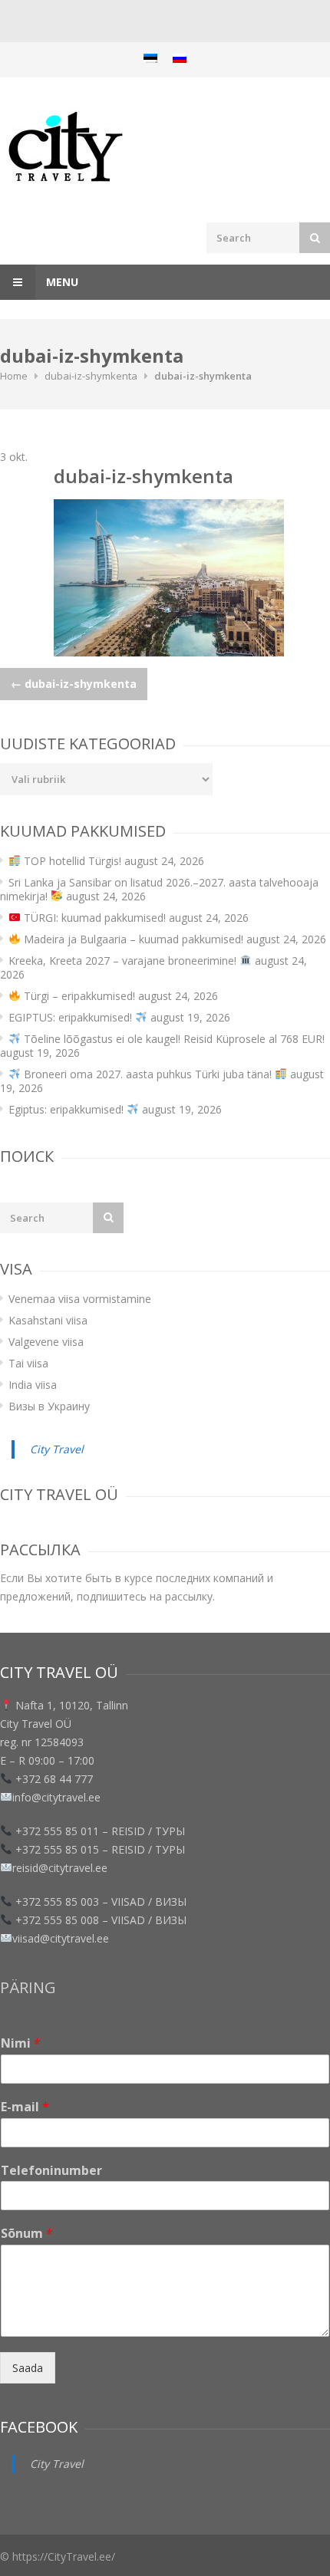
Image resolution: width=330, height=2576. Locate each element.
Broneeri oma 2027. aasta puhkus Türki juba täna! (148, 1074)
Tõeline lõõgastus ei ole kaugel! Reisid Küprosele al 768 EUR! (173, 1039)
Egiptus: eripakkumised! (68, 1109)
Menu (61, 282)
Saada (28, 2368)
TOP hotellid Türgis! (71, 861)
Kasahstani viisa (48, 1320)
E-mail (25, 2107)
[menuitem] (150, 58)
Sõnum (27, 2234)
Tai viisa (28, 1363)
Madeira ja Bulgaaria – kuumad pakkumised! (132, 939)
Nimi (21, 2043)
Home (14, 376)
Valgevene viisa (46, 1342)
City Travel (57, 1449)
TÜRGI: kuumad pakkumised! (93, 918)
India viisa (33, 1385)
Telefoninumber (51, 2171)
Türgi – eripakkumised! (78, 996)
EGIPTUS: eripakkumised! (72, 1017)
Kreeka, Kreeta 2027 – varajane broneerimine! (124, 961)
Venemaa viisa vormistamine (80, 1299)
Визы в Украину (49, 1406)
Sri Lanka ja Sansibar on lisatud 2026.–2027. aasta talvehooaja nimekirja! (159, 889)
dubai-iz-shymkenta (91, 376)
